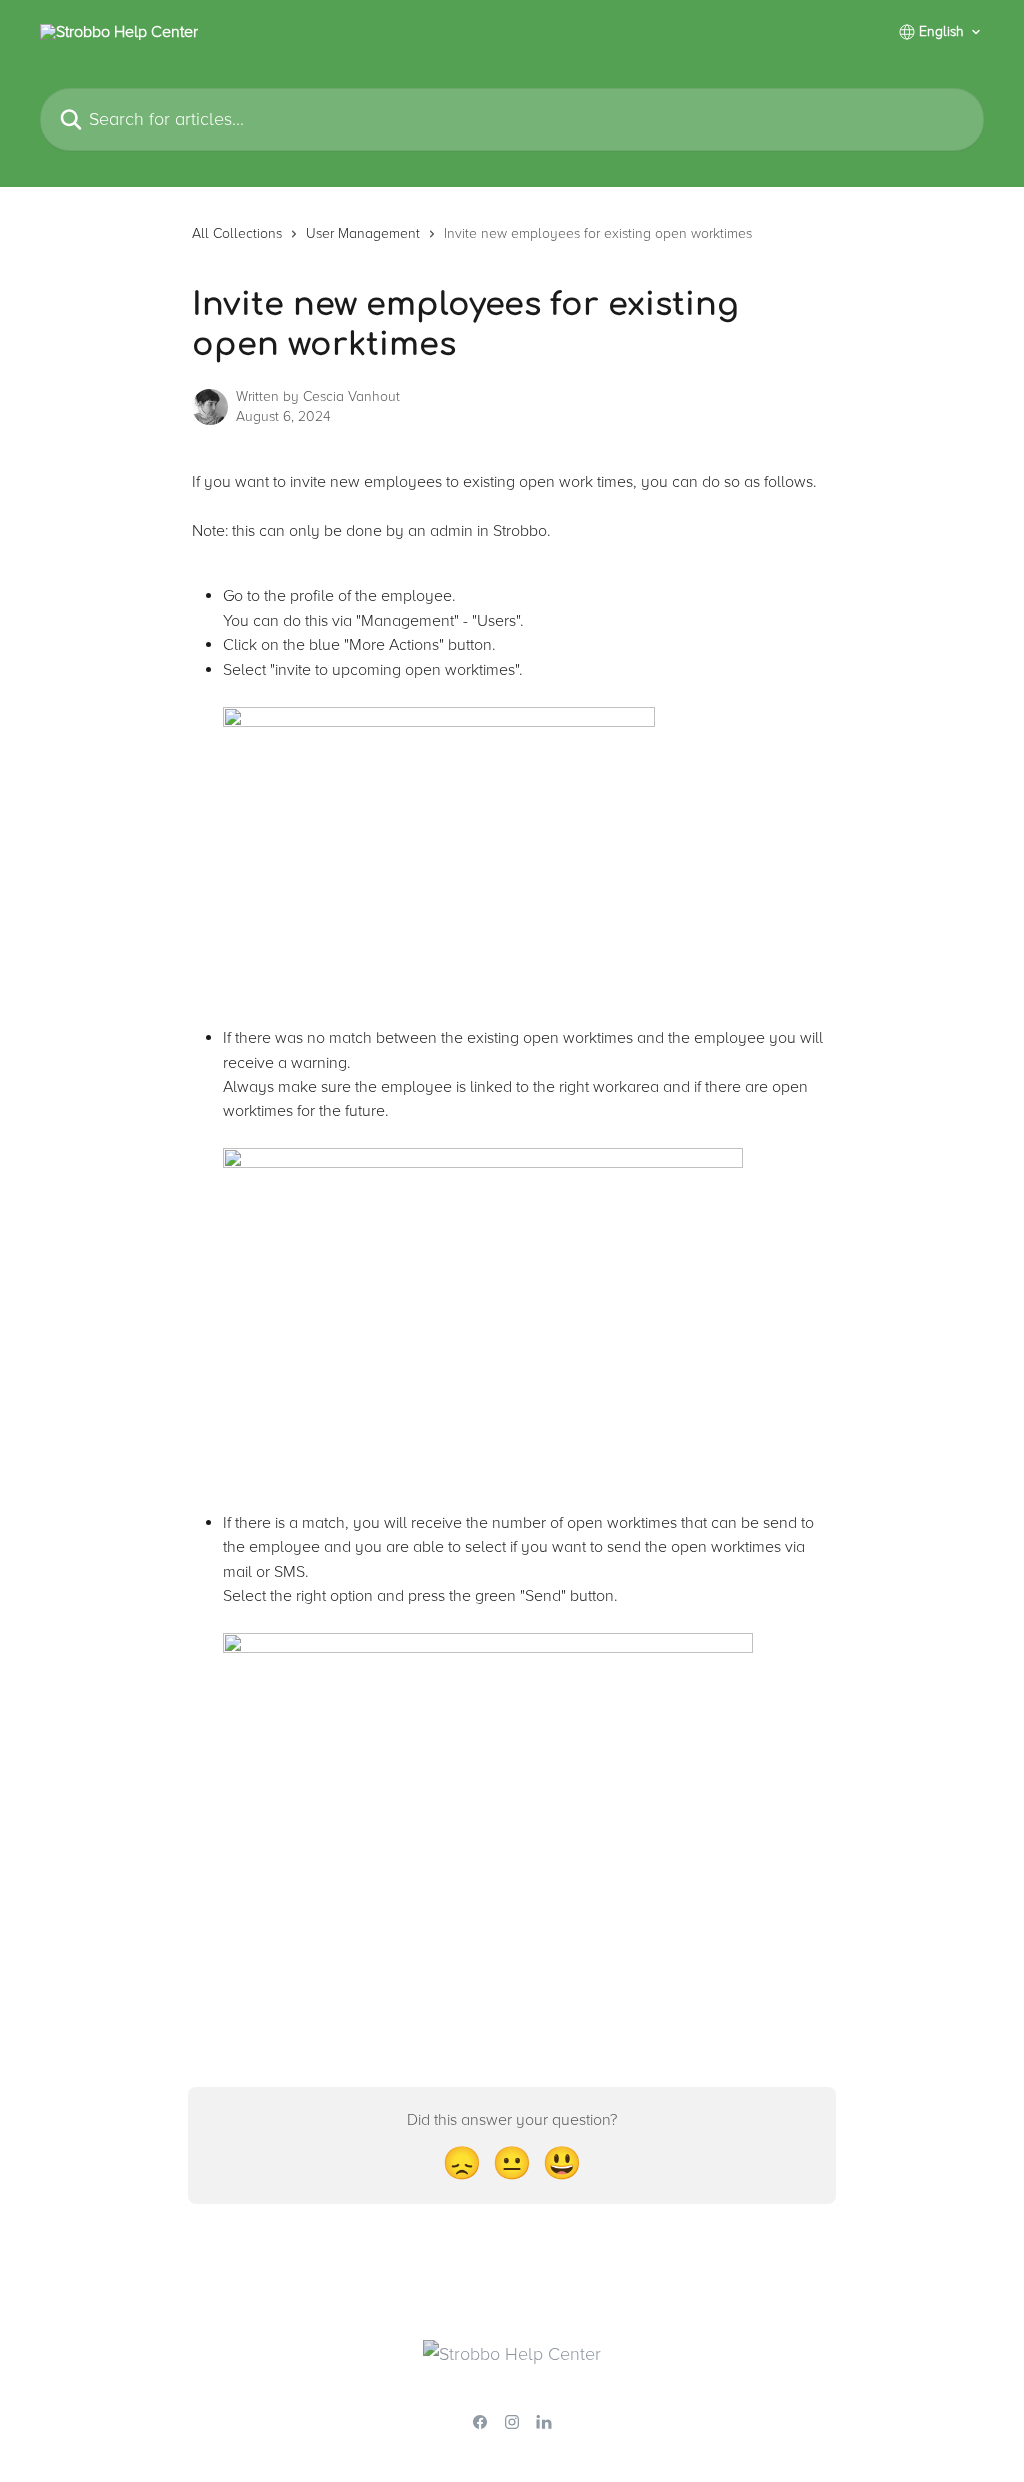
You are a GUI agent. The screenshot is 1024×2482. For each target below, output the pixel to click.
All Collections (237, 233)
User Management (363, 233)
